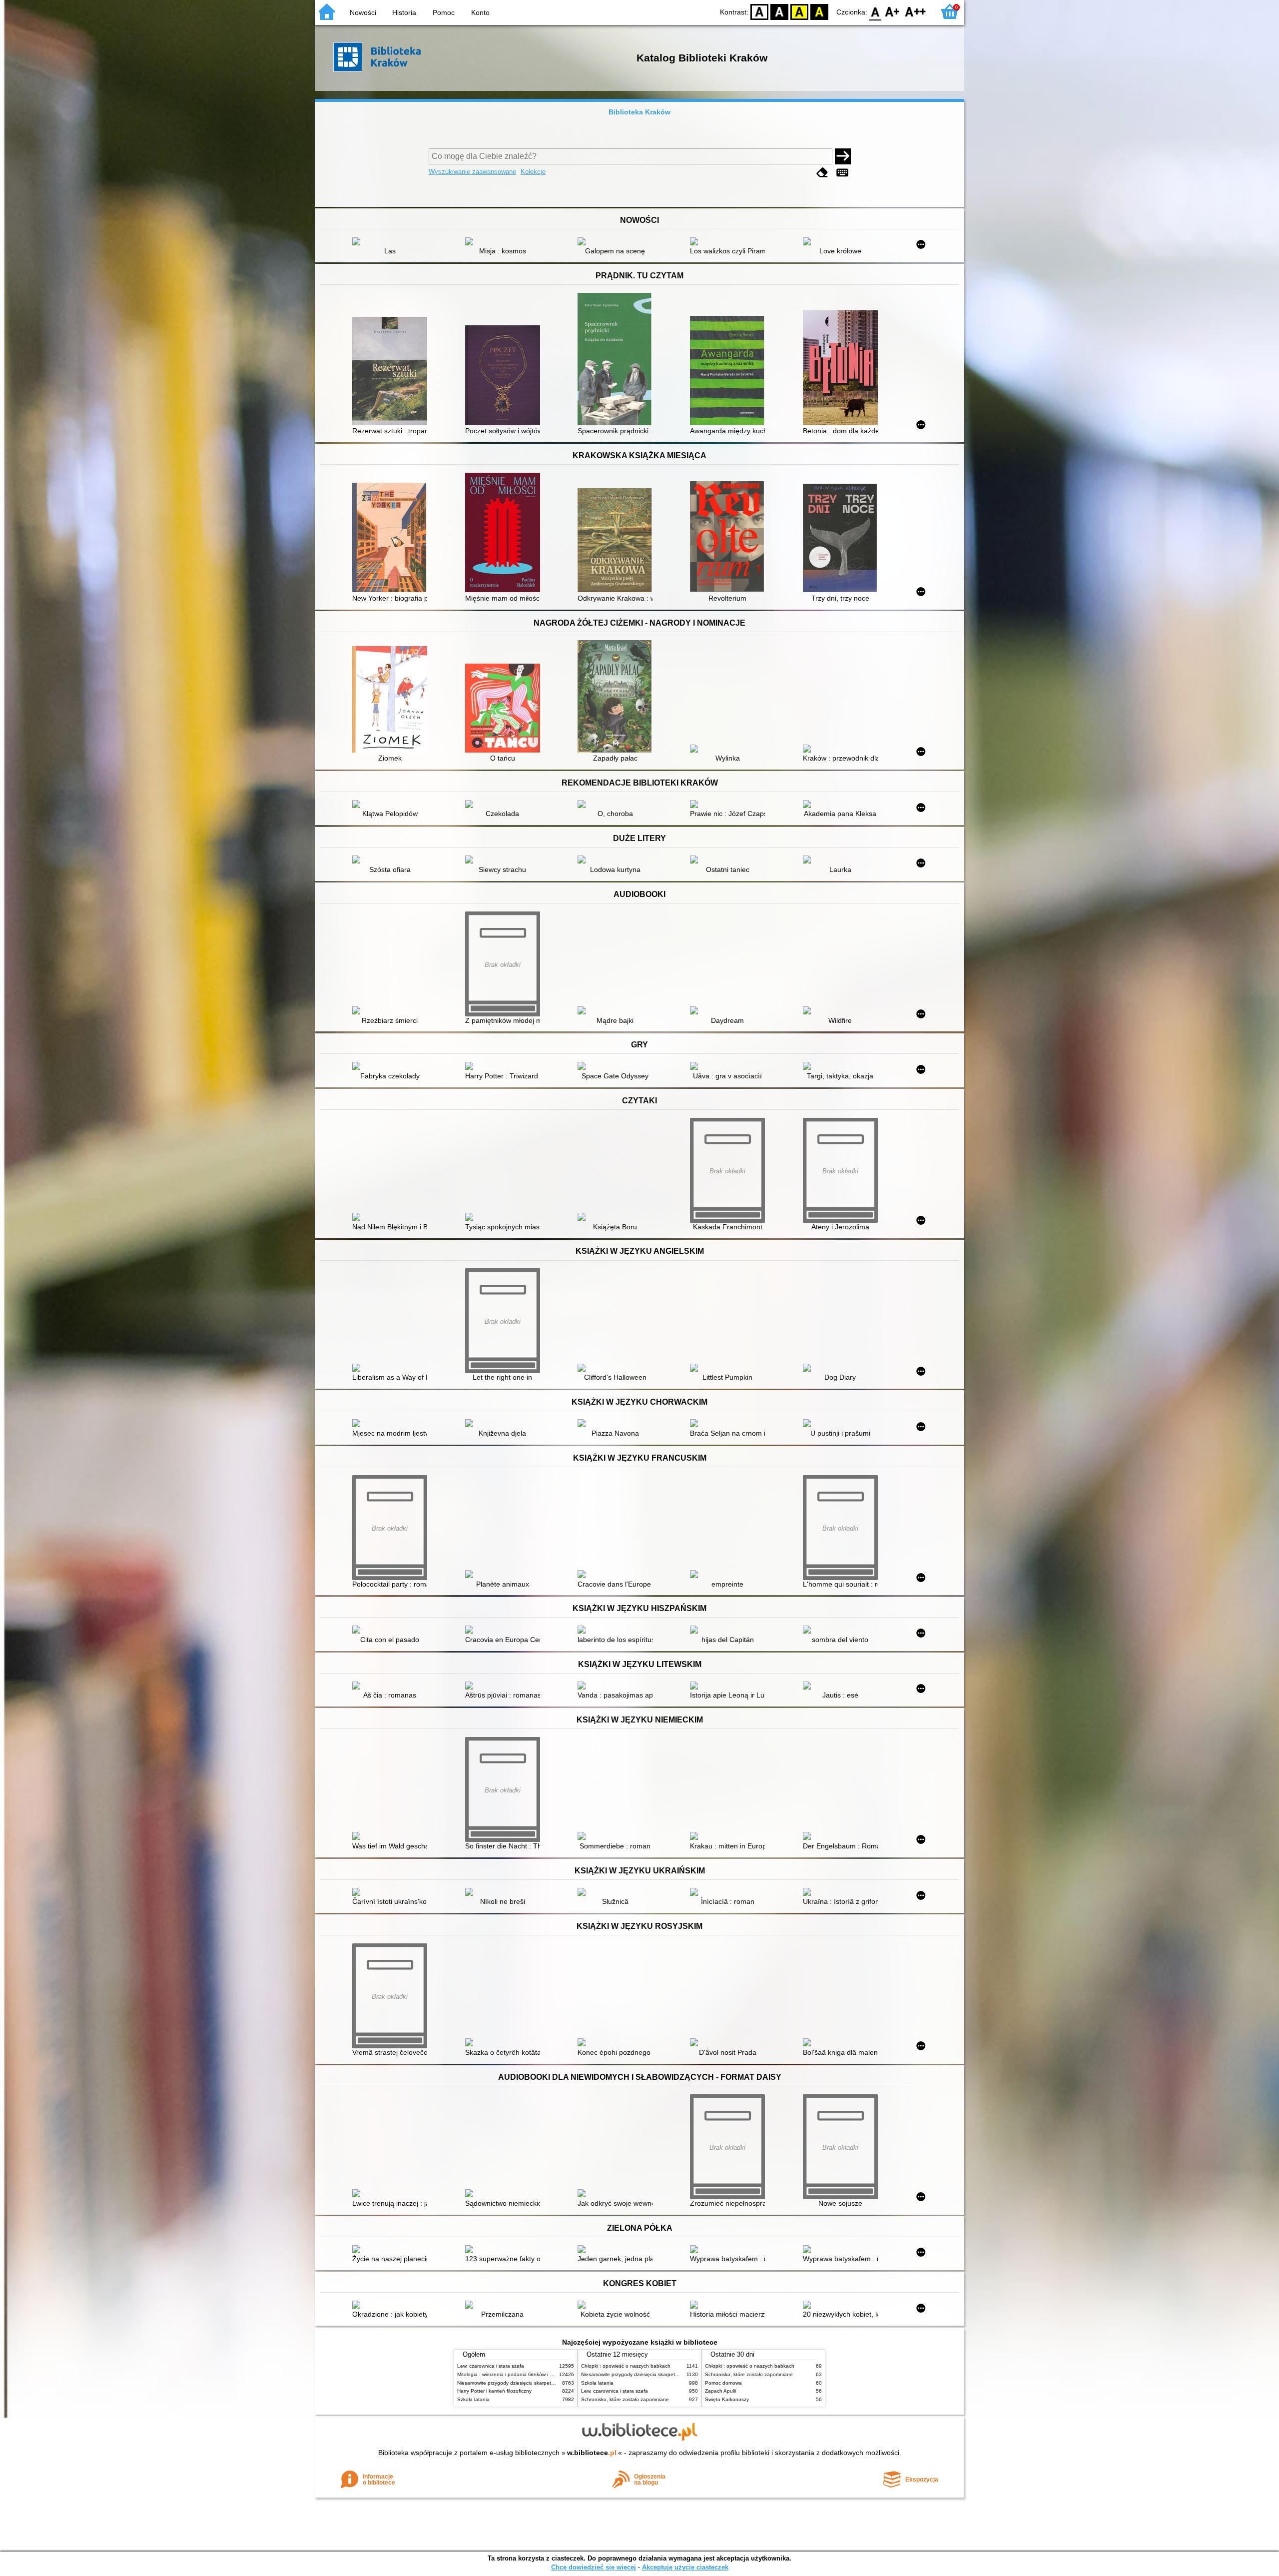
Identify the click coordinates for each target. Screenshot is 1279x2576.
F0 (876, 11)
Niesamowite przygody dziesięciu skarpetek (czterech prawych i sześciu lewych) (548, 2383)
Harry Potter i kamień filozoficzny (494, 2391)
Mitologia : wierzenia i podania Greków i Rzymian (513, 2374)
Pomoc (444, 12)
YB (799, 11)
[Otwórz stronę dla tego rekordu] (392, 242)
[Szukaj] (843, 156)
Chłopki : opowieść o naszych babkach (626, 2366)
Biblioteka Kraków (639, 112)
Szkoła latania (473, 2399)
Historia (404, 12)
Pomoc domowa (723, 2383)
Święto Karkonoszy (727, 2399)
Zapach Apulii (720, 2391)
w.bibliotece (592, 2453)
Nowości (363, 12)
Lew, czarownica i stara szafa (491, 2366)
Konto (480, 12)
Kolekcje (533, 172)
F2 (916, 11)
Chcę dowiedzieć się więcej (594, 2567)
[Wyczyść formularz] (822, 173)
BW (779, 11)
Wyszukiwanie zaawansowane (472, 172)
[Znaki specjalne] (842, 173)
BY (819, 11)
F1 (893, 11)
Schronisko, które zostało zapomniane (625, 2399)
